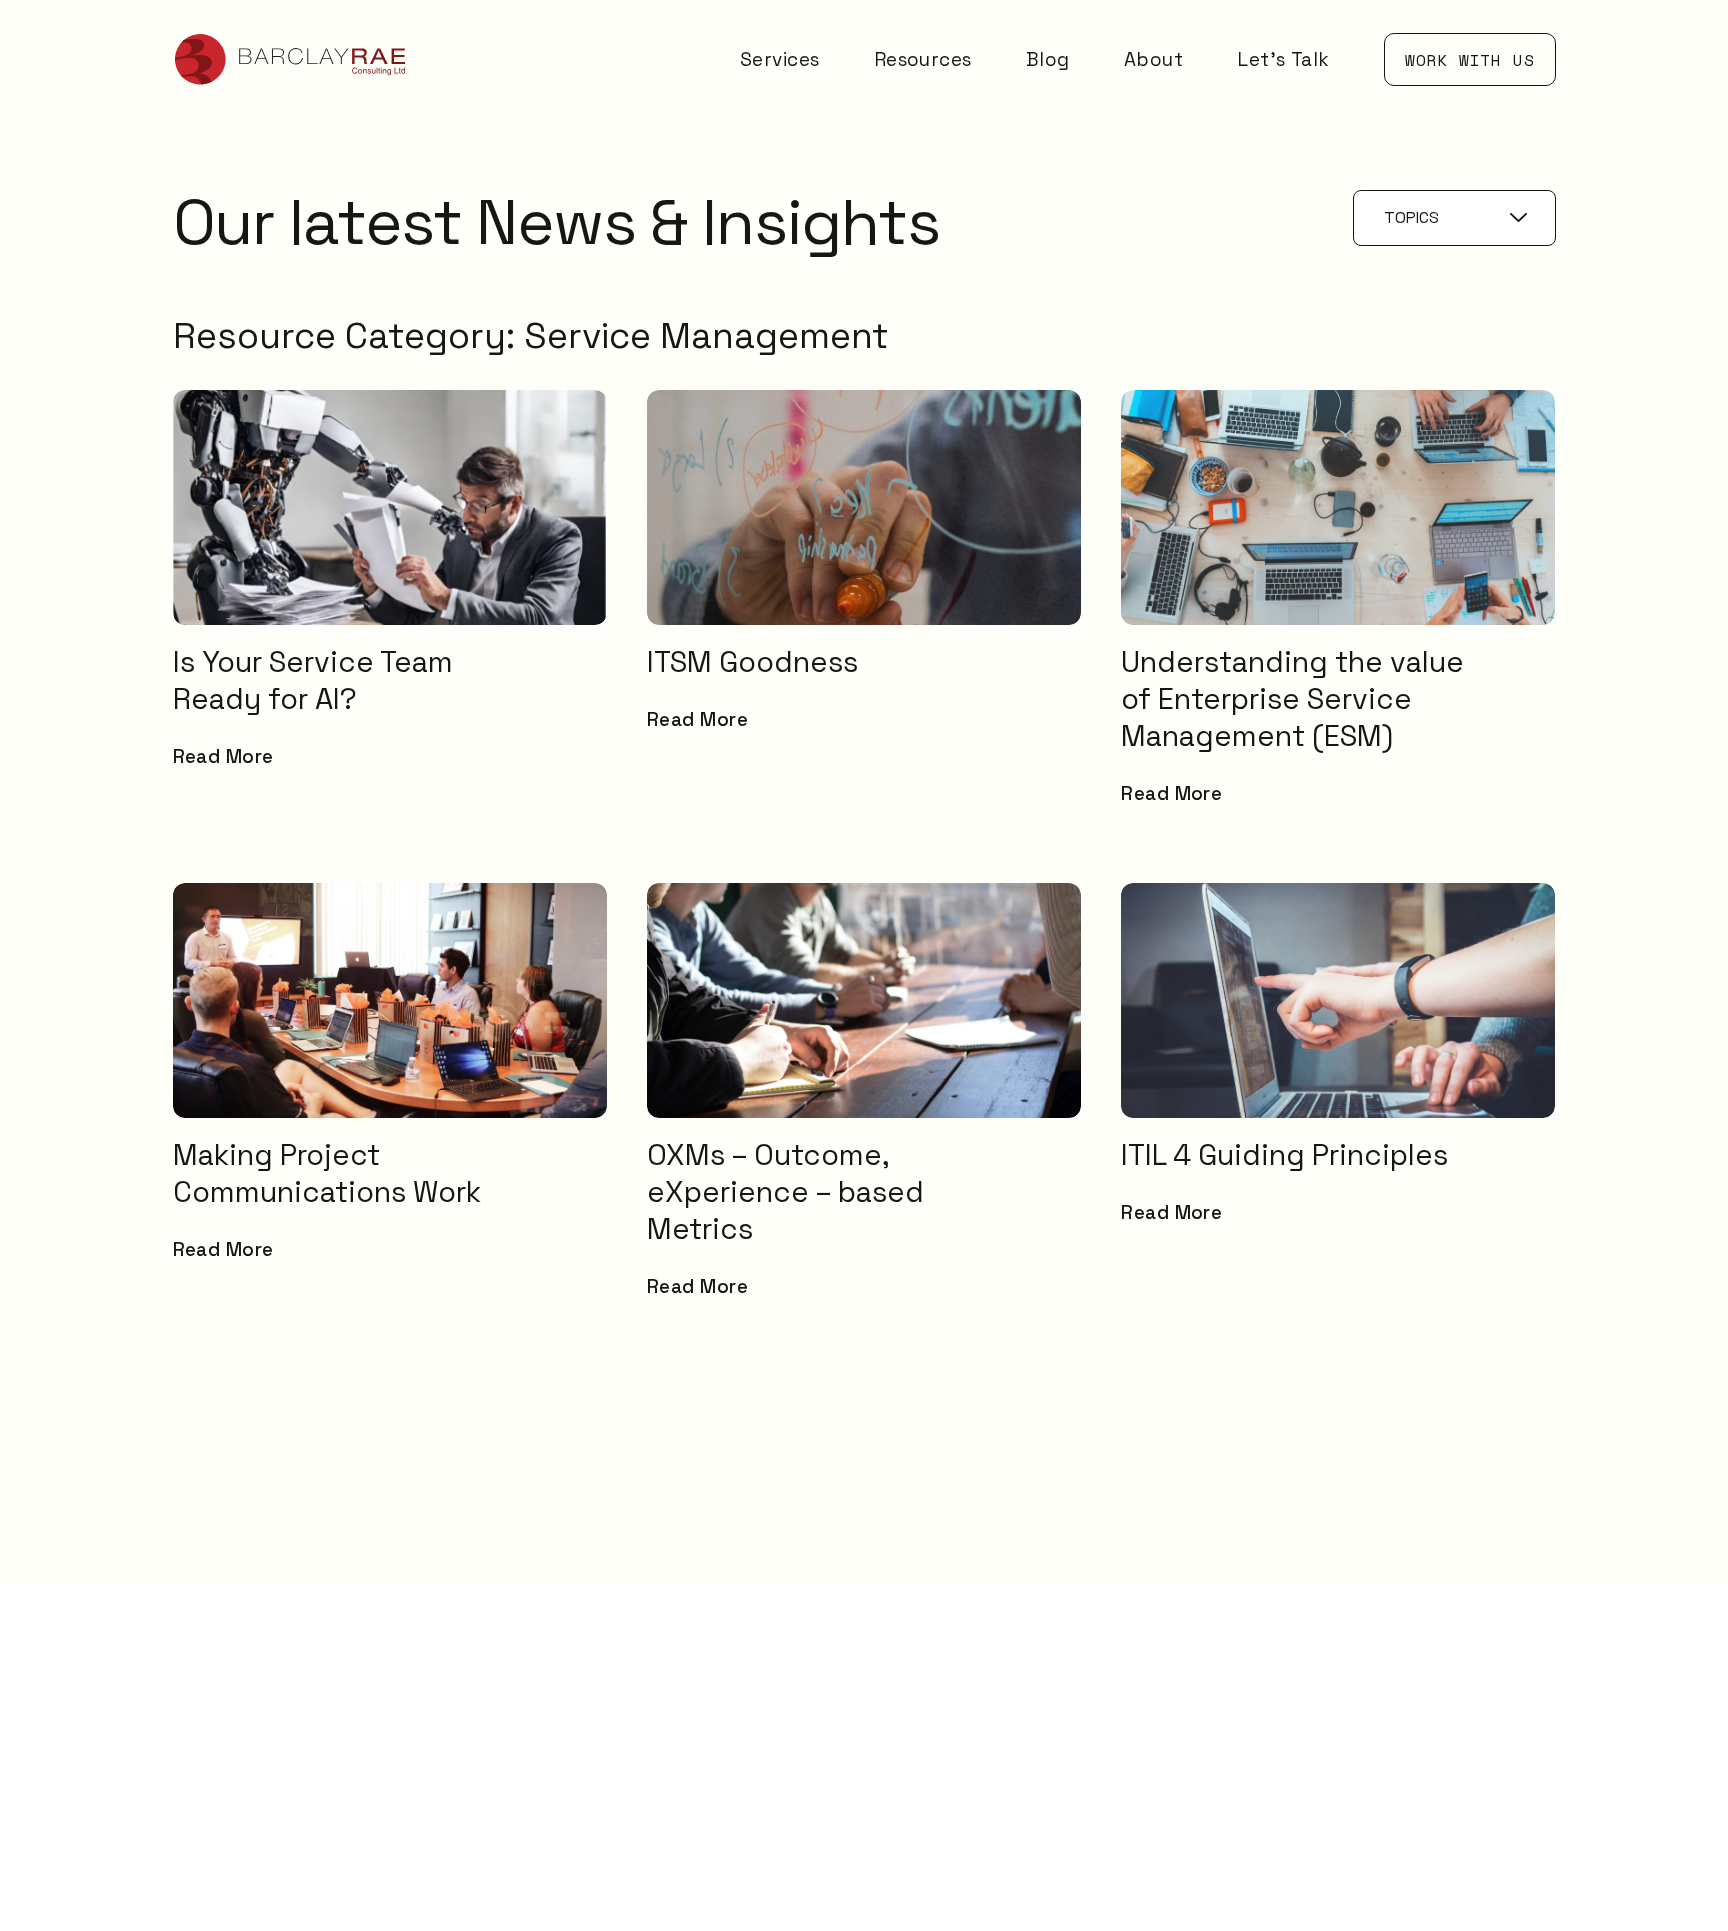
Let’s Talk (1283, 59)
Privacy (1391, 1824)
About (1153, 59)
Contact (1396, 1704)
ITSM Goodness (1428, 1593)
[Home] (291, 59)
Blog (1048, 59)
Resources (923, 59)
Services (780, 59)
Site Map (1399, 1787)
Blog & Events (1421, 1630)
